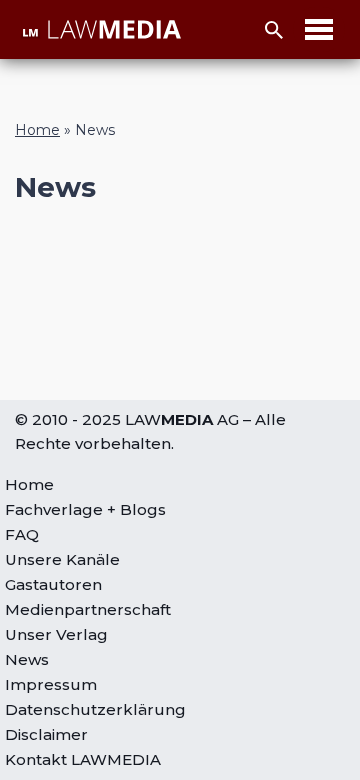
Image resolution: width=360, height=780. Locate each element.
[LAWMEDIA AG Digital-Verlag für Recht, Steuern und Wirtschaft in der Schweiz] (101, 29)
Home (37, 130)
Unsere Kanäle (62, 559)
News (27, 659)
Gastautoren (53, 584)
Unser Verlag (56, 634)
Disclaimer (46, 734)
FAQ (22, 534)
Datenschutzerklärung (95, 709)
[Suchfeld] (274, 30)
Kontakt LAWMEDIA (83, 759)
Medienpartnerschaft (88, 609)
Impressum (51, 684)
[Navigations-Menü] (319, 29)
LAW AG (182, 419)
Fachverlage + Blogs (85, 509)
